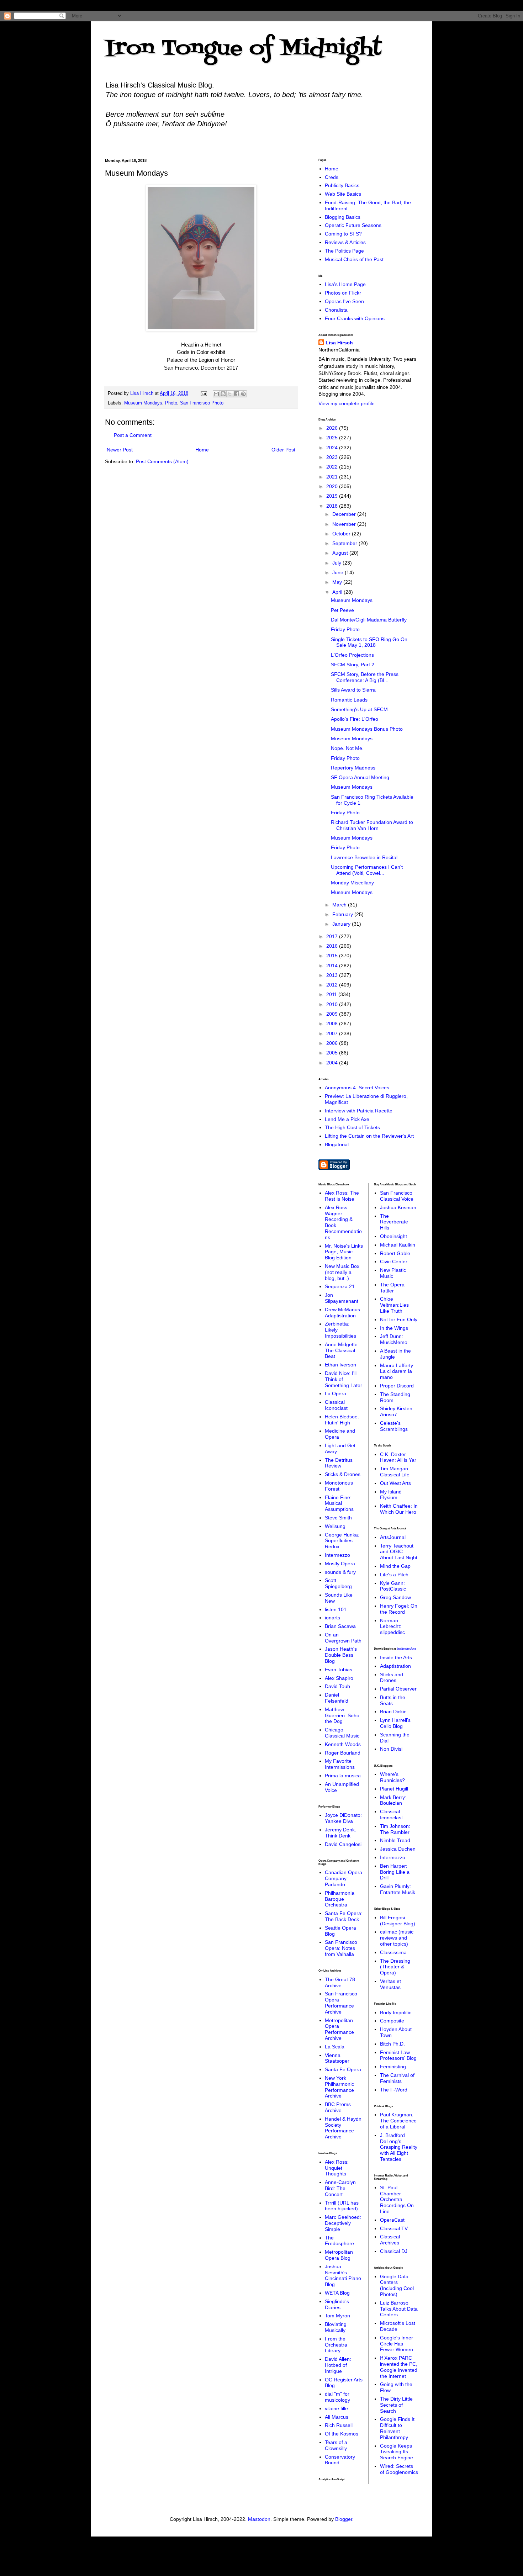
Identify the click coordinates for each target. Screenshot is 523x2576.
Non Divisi (391, 1749)
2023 (333, 457)
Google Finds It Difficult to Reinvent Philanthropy (397, 2428)
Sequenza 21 (340, 1286)
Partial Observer (398, 1689)
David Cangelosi (343, 1844)
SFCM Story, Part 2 (353, 665)
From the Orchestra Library (336, 2345)
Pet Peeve (342, 610)
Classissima (393, 1952)
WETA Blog (337, 2293)
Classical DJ (394, 2251)
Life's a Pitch (394, 1575)
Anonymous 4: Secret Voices (357, 1088)
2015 (333, 956)
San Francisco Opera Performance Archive (341, 2003)
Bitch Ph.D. (392, 2044)
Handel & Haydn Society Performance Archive (343, 2128)
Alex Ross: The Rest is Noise (342, 1196)
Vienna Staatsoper (337, 2058)
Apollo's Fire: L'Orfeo (355, 719)
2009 (333, 1014)
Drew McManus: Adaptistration (343, 1313)
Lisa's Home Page (345, 284)
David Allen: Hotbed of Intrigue (338, 2365)
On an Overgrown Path (343, 1638)
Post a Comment (133, 435)
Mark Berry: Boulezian (393, 1800)
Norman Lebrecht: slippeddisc (392, 1626)
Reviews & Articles (345, 242)
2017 (333, 936)
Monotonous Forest (339, 1486)
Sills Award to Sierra (353, 690)
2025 (333, 438)
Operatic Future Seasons (353, 225)
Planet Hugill (394, 1789)
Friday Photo (345, 629)
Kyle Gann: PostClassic (393, 1586)
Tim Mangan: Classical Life (395, 1472)
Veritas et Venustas (390, 1984)
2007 (333, 1033)
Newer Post (120, 450)
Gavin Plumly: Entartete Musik (398, 1889)
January (342, 924)
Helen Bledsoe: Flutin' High (342, 1420)
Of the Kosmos (342, 2434)
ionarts (332, 1618)
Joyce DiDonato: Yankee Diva (343, 1818)
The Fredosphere (339, 2241)
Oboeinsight (393, 1236)
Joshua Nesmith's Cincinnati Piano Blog (343, 2275)
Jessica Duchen (398, 1849)
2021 (333, 477)
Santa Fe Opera (343, 2069)
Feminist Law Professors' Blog (398, 2055)
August (341, 553)
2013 (333, 975)
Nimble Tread (395, 1840)
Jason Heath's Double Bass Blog (341, 1655)
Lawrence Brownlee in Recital (364, 857)
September (345, 543)
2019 (333, 496)
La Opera (336, 1393)
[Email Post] (204, 393)
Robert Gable (395, 1253)
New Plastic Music (393, 1273)
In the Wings (394, 1328)
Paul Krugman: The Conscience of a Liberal (398, 2121)
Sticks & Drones (343, 1474)
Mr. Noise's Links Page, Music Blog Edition (344, 1252)
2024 (333, 448)
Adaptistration (395, 1666)
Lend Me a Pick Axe (347, 1119)
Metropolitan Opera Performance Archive (339, 2029)
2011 (332, 994)
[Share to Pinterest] (243, 394)
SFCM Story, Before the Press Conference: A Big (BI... (365, 677)
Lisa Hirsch (339, 343)
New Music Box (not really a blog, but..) (342, 1272)
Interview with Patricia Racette (359, 1111)
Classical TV (394, 2228)
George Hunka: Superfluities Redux (342, 1541)
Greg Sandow (395, 1597)
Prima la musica (343, 1776)
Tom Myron (337, 2316)
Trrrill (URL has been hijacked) (342, 2206)
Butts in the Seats (393, 1700)
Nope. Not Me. (347, 748)
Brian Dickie (393, 1712)
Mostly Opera (340, 1564)
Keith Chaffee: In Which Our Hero (399, 1509)
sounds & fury (340, 1572)
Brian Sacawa (340, 1626)
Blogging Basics (343, 217)
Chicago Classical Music (342, 1733)
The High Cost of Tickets (352, 1127)
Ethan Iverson (340, 1365)
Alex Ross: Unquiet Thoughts (337, 2168)
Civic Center (394, 1261)
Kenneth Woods (343, 1744)
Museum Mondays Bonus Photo (367, 729)
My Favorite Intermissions (340, 1764)
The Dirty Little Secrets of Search (396, 2405)
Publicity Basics (342, 185)
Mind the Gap (395, 1566)
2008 (333, 1023)
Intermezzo (337, 1555)
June (339, 572)
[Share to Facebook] (237, 394)
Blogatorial (337, 1144)
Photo (171, 403)
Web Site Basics (343, 194)
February (343, 914)
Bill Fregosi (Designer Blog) (398, 1921)
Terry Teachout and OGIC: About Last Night (399, 1552)
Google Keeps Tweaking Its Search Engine (397, 2452)
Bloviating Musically (336, 2327)
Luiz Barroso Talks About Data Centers (399, 2309)
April (338, 592)
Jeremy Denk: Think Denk (340, 1833)
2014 (333, 966)
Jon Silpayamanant (342, 1298)
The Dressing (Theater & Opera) (395, 1967)
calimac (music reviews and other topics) (397, 1938)
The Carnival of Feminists (397, 2078)
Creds (332, 177)
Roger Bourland (343, 1753)
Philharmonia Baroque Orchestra (340, 1899)
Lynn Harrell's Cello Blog (395, 1723)
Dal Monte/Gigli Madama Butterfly (369, 620)
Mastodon (259, 2519)
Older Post (283, 450)
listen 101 (336, 1609)
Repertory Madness (353, 768)
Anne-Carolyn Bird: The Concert (340, 2188)
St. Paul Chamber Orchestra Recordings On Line (397, 2199)
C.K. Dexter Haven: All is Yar (398, 1457)
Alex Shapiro (339, 1678)
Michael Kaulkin (398, 1245)
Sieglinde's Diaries (337, 2304)
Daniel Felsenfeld (337, 1698)
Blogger (344, 2519)
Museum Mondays (143, 403)
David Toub (337, 1686)
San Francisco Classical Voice (397, 1196)
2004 (333, 1063)
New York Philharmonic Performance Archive (339, 2087)
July (337, 563)
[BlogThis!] (223, 394)
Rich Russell (339, 2425)
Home (202, 450)
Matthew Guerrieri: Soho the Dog (342, 1715)
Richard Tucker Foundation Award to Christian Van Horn (372, 825)
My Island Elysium (391, 1495)
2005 (333, 1053)
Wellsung (335, 1526)
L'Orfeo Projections (352, 655)
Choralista (336, 310)
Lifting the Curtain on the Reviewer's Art (369, 1136)
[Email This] (216, 394)
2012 (333, 985)
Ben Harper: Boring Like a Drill (395, 1872)
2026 (333, 428)
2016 (333, 946)
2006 (333, 1043)
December (345, 514)
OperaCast (392, 2220)
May (338, 582)
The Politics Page (344, 251)
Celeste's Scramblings (394, 1426)
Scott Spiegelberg (338, 1583)
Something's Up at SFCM (359, 709)
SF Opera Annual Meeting (360, 777)
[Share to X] (230, 394)
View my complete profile (347, 403)
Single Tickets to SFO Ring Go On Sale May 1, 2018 (369, 642)
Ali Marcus (337, 2417)
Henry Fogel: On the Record (399, 1609)
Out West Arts (395, 1483)
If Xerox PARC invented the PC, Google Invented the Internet (399, 2367)
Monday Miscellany (352, 883)
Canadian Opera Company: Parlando (344, 1878)
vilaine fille (336, 2408)
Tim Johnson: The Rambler (395, 1829)
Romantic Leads (349, 700)
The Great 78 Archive (340, 1982)
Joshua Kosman (398, 1207)
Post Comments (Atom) (162, 461)
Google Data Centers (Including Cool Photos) (397, 2285)
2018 (333, 506)
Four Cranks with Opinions (355, 318)
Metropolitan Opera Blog (339, 2255)
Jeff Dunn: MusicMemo (394, 1339)
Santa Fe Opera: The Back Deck (344, 1916)
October (342, 534)
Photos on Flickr (343, 293)
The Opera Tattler (392, 1288)
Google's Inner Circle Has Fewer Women (397, 2344)
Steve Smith (338, 1518)
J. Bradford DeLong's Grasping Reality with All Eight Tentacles (399, 2147)
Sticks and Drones (392, 1678)
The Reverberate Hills (394, 1222)
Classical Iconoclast (336, 1405)
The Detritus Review (339, 1463)
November (345, 524)
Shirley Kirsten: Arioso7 (397, 1411)
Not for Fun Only (399, 1319)
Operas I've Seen (344, 301)
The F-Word (394, 2090)
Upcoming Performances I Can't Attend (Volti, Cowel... (367, 870)
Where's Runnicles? (392, 1777)
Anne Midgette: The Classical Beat (342, 1350)
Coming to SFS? (343, 234)
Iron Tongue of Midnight (243, 49)
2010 (333, 1004)
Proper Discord (397, 1386)
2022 (333, 467)
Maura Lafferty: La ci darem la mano (397, 1371)
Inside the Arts (406, 1649)
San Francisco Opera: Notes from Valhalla (341, 1948)
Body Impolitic (396, 2012)
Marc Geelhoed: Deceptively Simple (343, 2223)
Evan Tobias (339, 1670)
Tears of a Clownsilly (336, 2445)
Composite (392, 2021)
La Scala (335, 2047)
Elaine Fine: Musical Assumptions (339, 1503)
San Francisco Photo (202, 403)
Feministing (393, 2067)
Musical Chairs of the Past (354, 259)
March (340, 905)
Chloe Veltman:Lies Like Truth (394, 1305)
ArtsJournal (393, 1537)
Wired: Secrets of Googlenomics (399, 2469)
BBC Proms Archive (338, 2107)
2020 (333, 486)
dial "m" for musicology (337, 2397)
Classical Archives (390, 2240)
